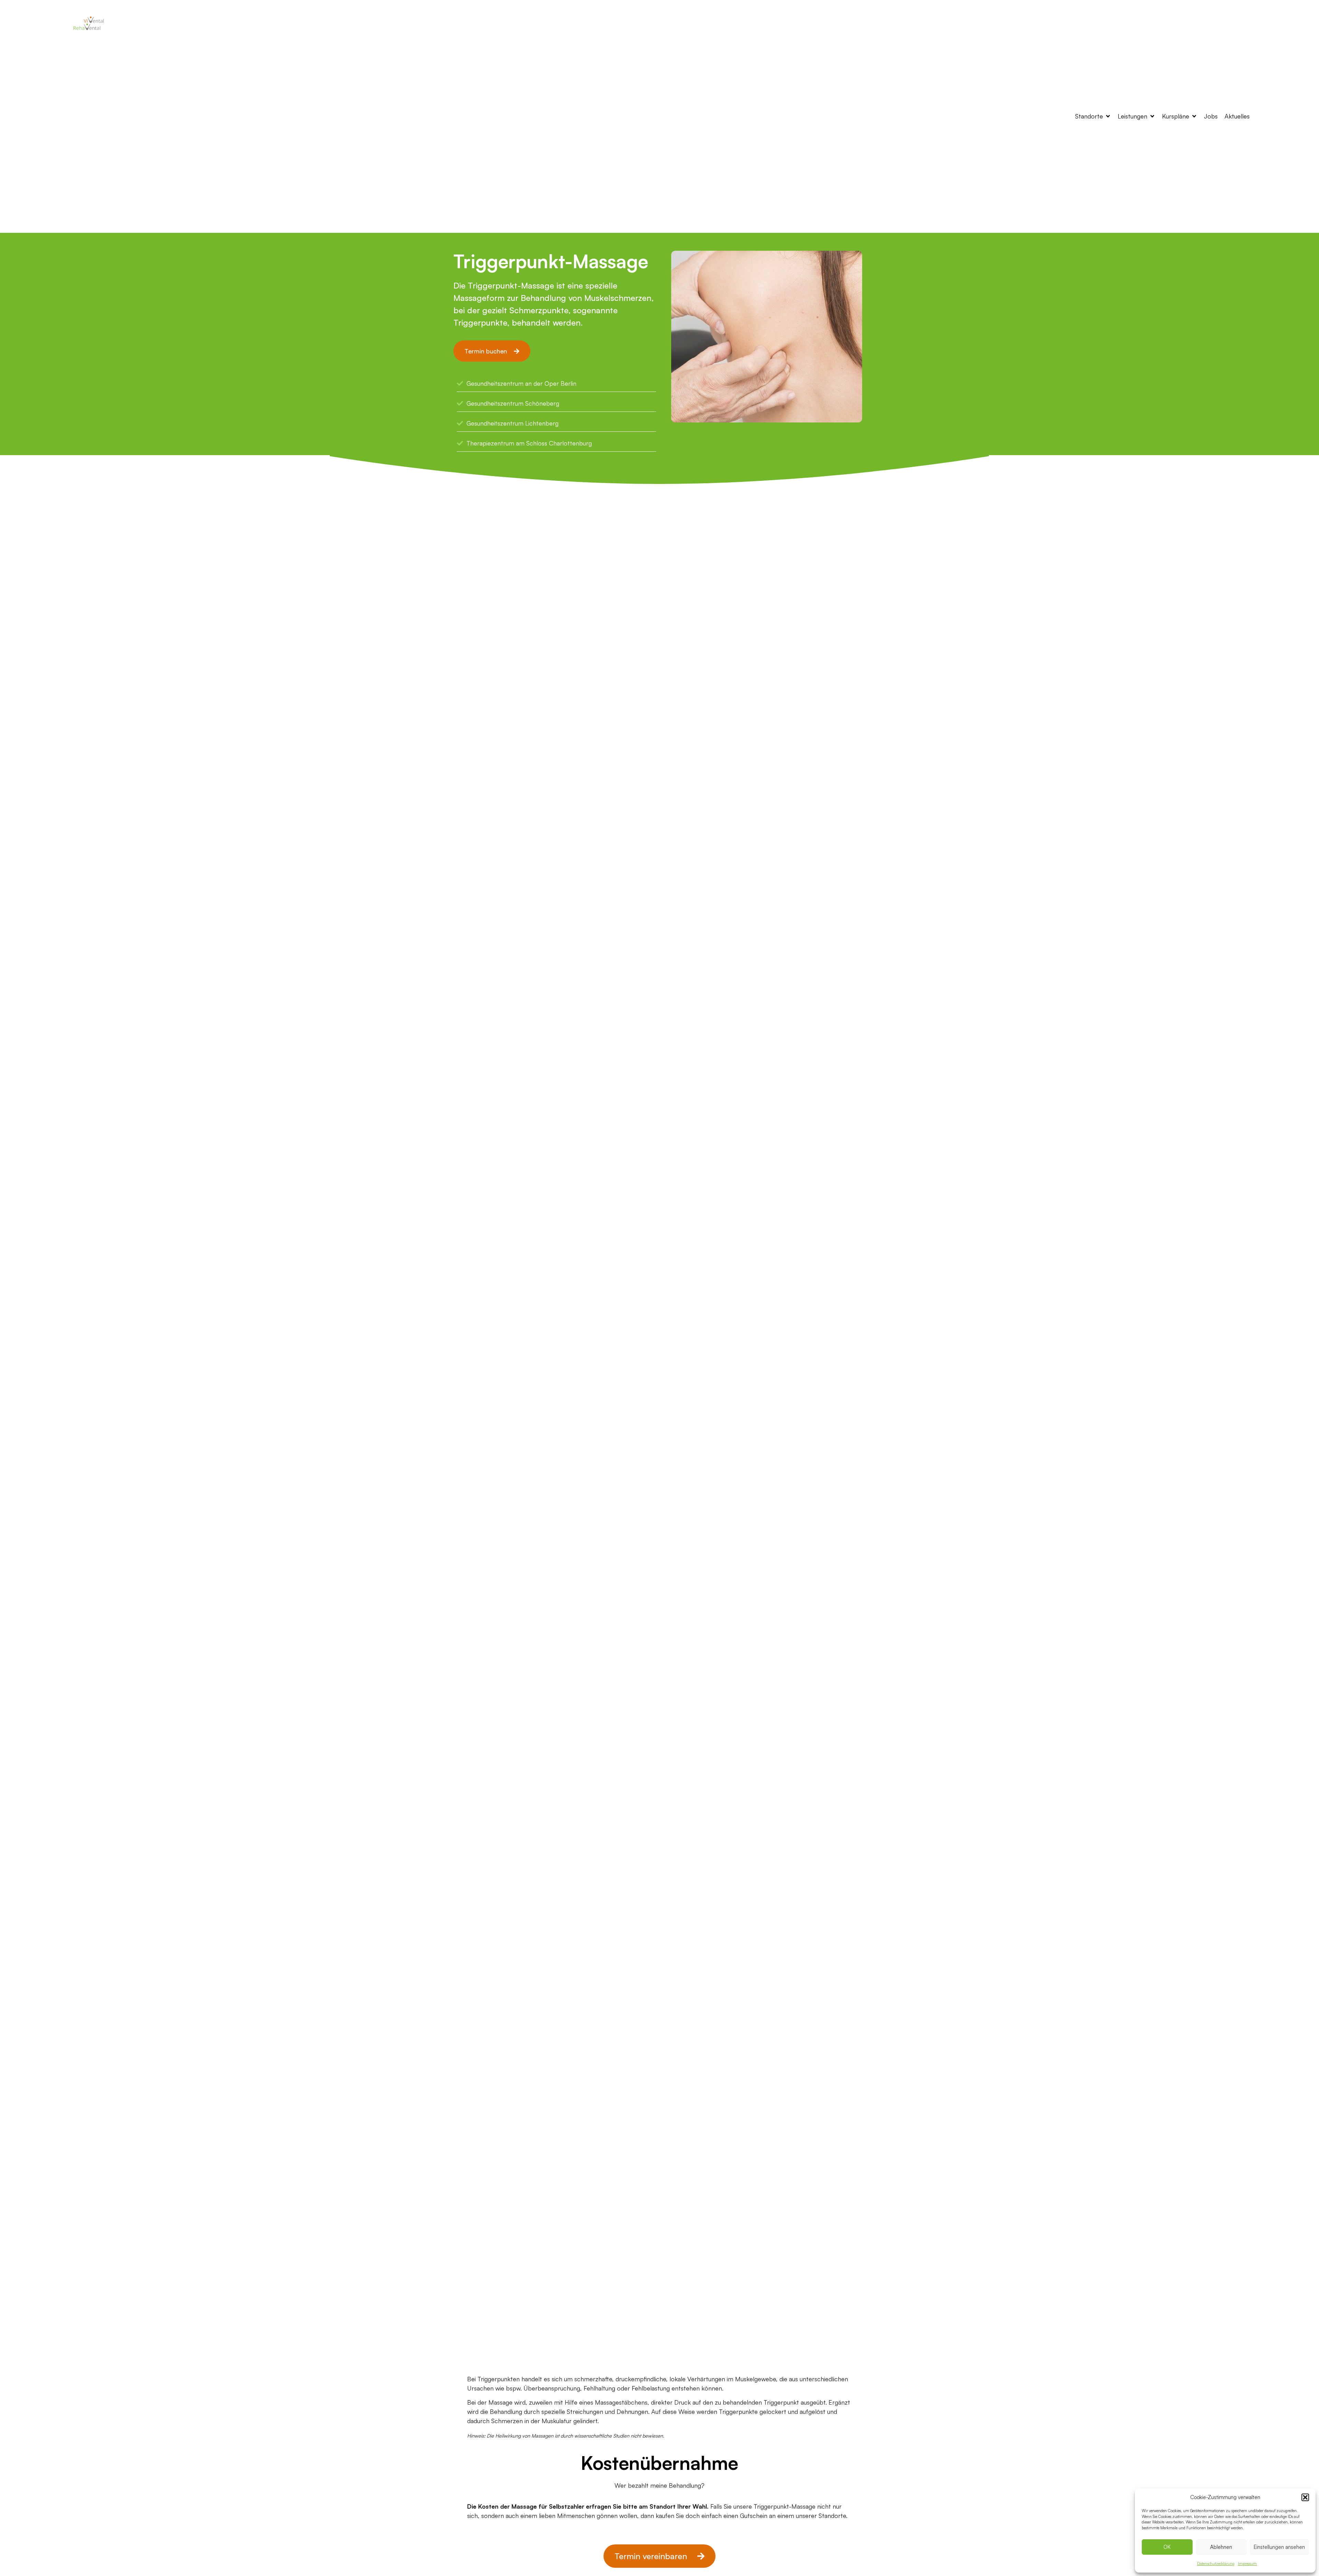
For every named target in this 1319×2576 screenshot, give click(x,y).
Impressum (1247, 2564)
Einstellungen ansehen (1279, 2547)
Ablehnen (1221, 2547)
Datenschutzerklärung (1216, 2564)
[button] (1305, 2497)
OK (1167, 2547)
